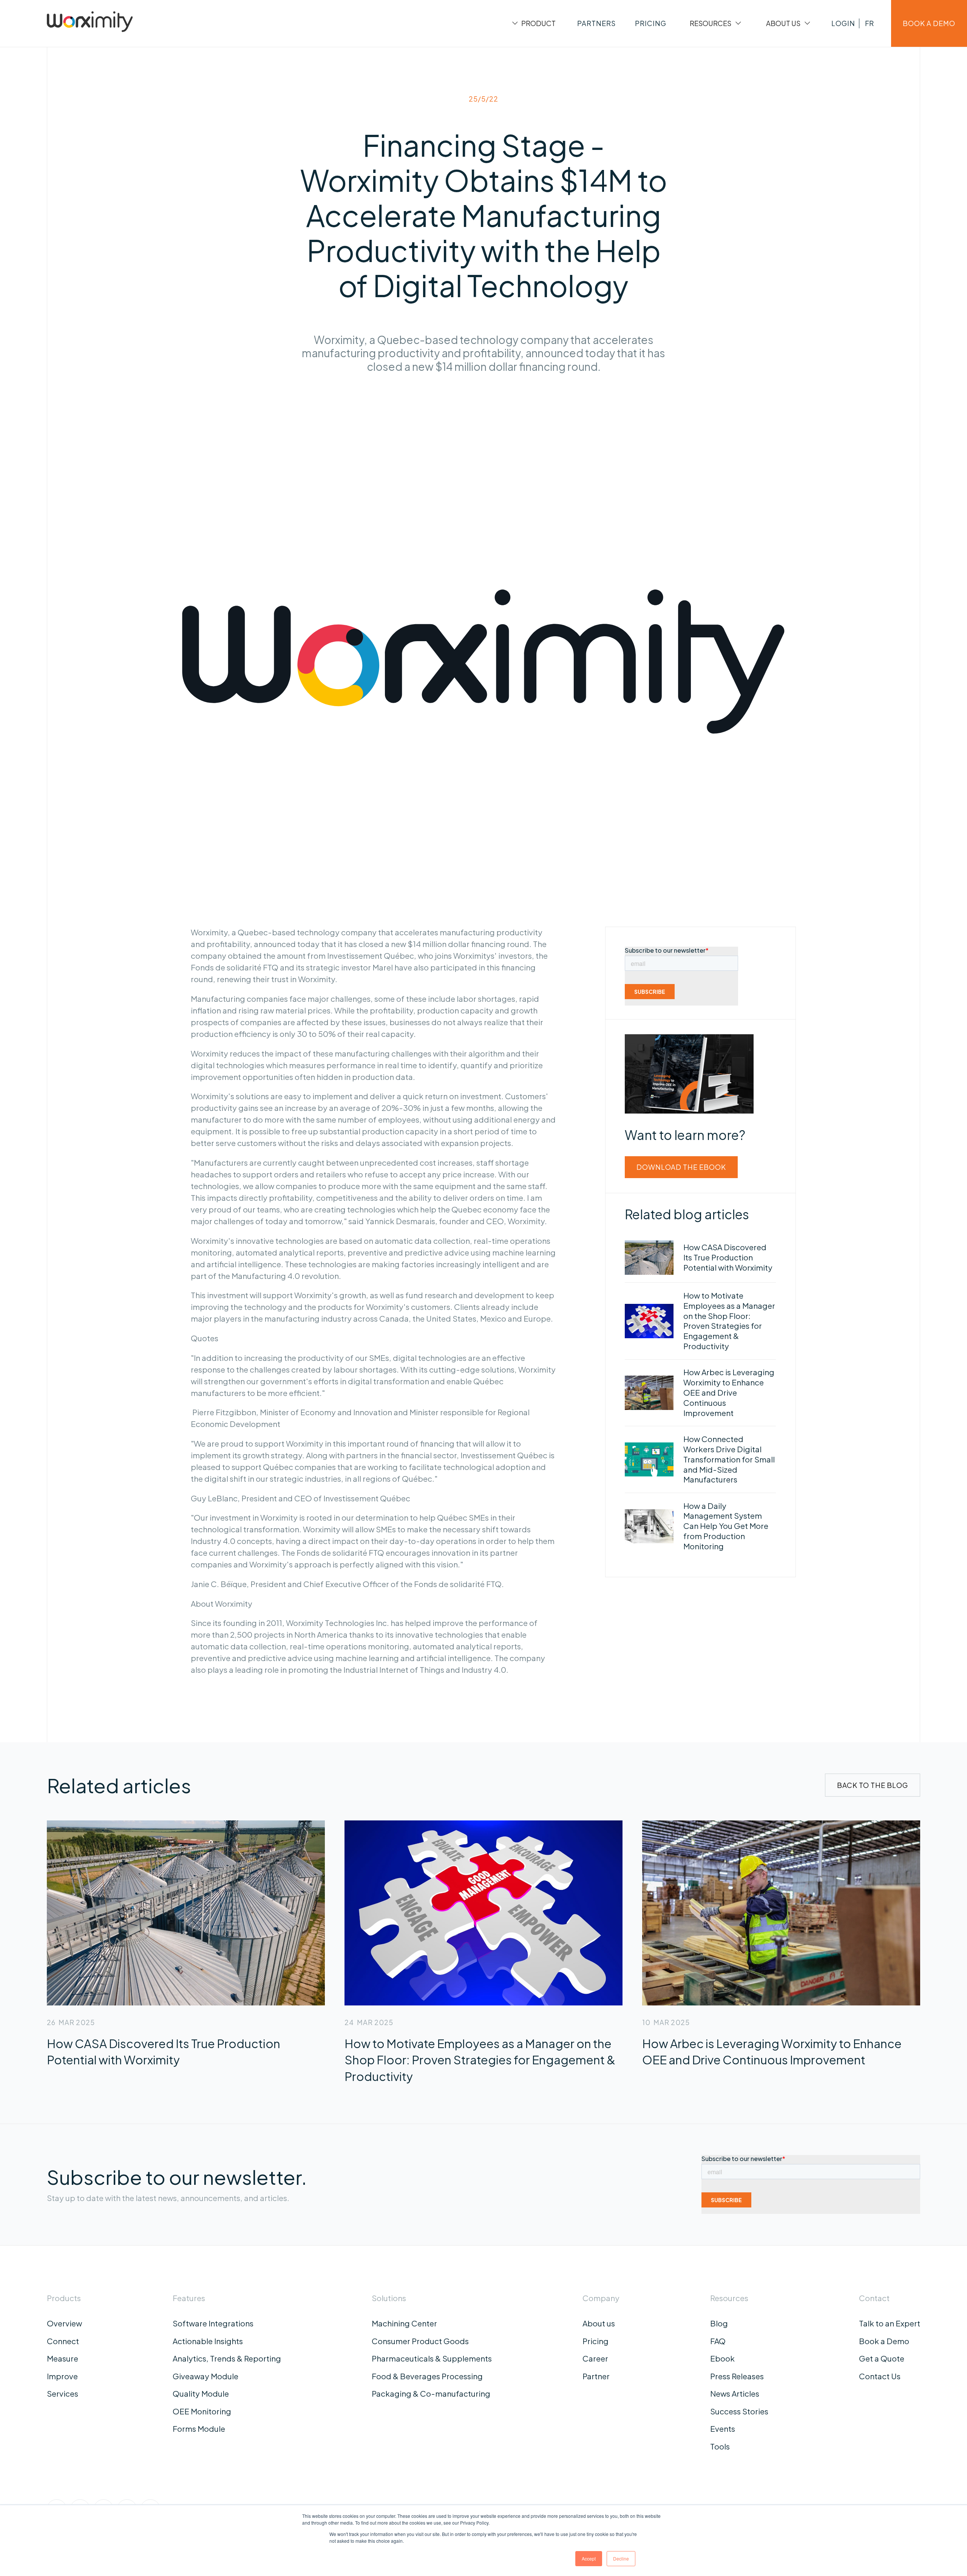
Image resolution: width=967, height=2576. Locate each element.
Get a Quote (882, 2359)
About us (599, 2323)
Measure (63, 2359)
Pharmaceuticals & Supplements (432, 2359)
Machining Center (404, 2323)
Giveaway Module (205, 2376)
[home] (90, 23)
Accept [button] (589, 2558)
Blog (719, 2323)
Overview (64, 2323)
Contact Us (880, 2376)
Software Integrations (213, 2323)
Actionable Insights (208, 2341)
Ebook (722, 2359)
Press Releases (737, 2376)
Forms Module (199, 2429)
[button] (533, 23)
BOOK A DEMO (929, 23)
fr (869, 23)
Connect (63, 2341)
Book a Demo (884, 2341)
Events (723, 2429)
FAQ (718, 2341)
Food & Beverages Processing (427, 2376)
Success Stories (739, 2411)
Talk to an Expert (890, 2323)
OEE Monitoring (202, 2411)
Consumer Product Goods (420, 2341)
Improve (62, 2376)
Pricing (595, 2341)
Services (63, 2394)
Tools (720, 2446)
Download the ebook (681, 1167)
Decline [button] (621, 2558)
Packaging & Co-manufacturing (431, 2394)
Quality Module (201, 2394)
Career (595, 2359)
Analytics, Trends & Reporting (227, 2359)
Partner (596, 2376)
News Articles (735, 2394)
